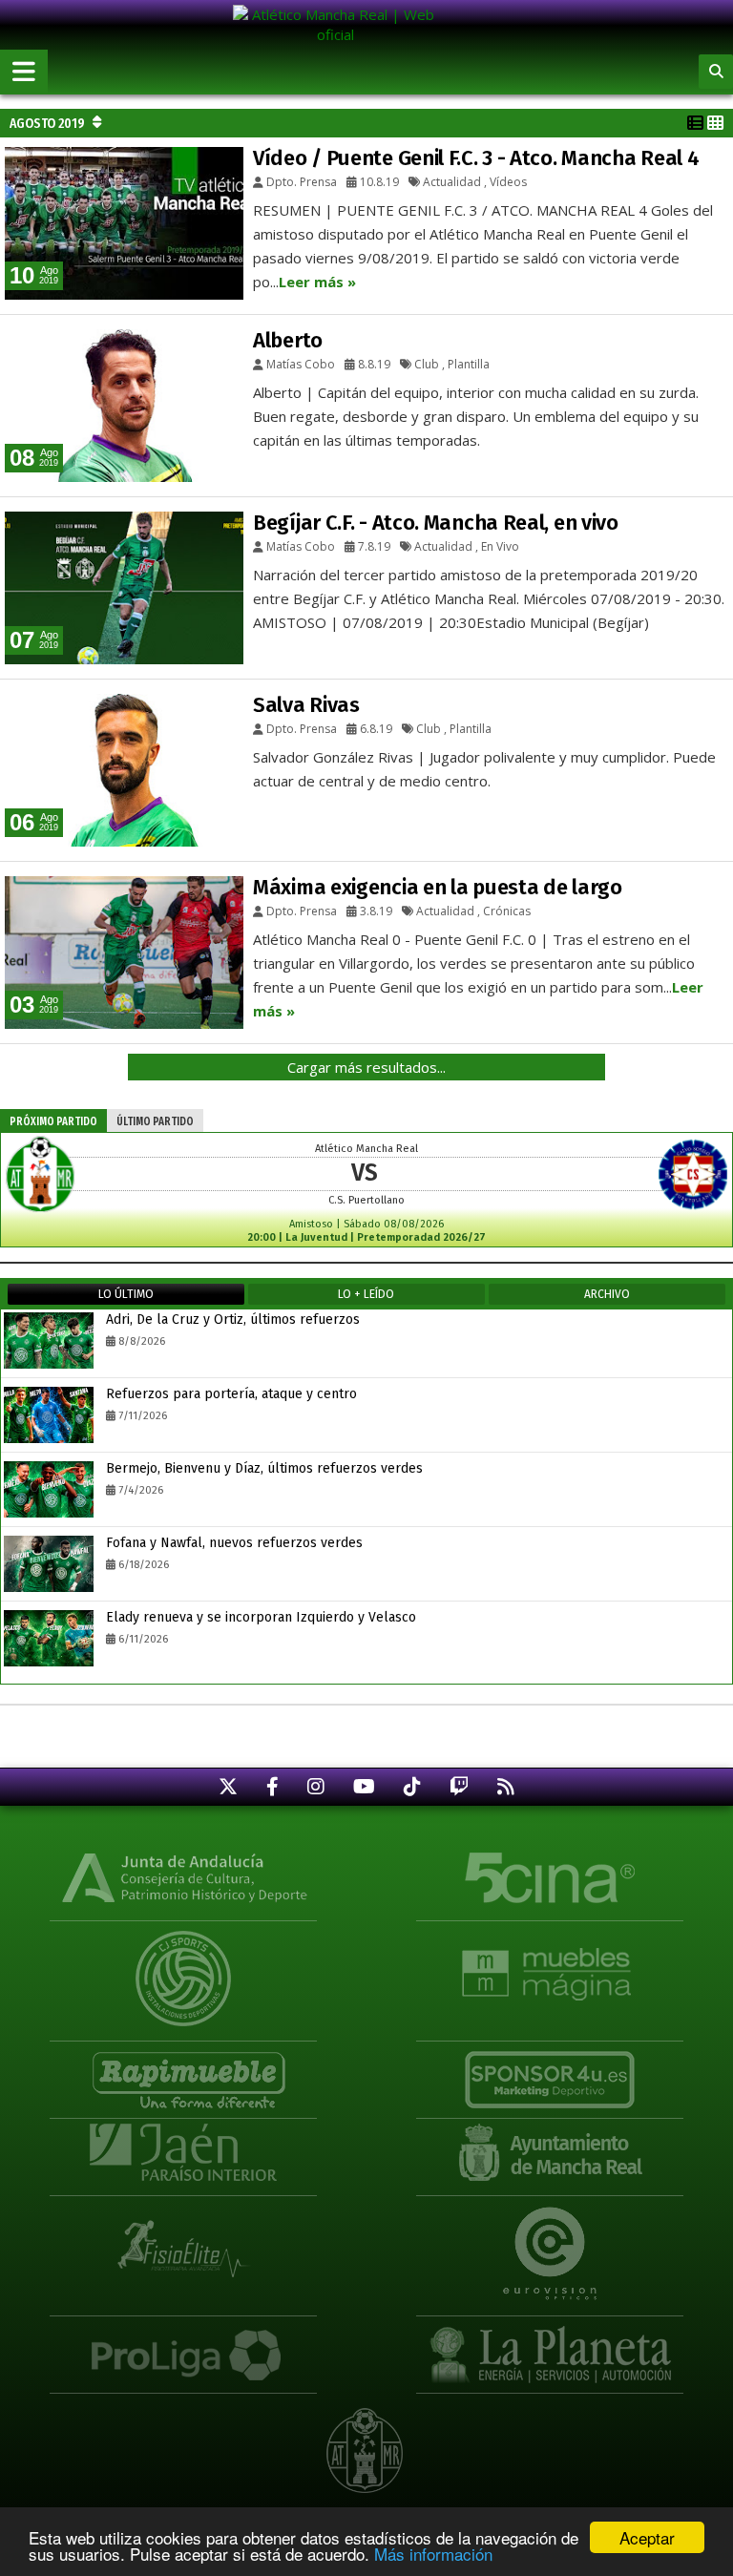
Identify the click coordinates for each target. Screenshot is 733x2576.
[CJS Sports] (183, 1965)
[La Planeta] (550, 2346)
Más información (433, 2554)
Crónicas (507, 911)
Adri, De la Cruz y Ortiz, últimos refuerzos (233, 1319)
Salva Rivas (306, 705)
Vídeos (508, 182)
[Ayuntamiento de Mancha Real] (550, 2151)
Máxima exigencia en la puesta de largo (438, 887)
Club (427, 364)
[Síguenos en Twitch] (459, 1786)
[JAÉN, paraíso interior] (183, 2151)
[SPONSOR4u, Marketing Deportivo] (550, 2071)
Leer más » (317, 282)
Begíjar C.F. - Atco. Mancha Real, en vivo (436, 523)
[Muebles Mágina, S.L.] (550, 1965)
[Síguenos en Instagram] (316, 1786)
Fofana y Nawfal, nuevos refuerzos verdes (234, 1543)
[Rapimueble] (183, 2071)
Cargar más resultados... (366, 1067)
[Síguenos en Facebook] (272, 1786)
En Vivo (500, 546)
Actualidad (452, 182)
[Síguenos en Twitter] (228, 1786)
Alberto (288, 340)
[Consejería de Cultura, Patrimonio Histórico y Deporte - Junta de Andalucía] (183, 1876)
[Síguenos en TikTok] (412, 1786)
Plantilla (469, 364)
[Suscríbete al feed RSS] (506, 1786)
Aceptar (647, 2537)
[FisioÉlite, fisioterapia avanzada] (183, 2240)
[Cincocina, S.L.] (550, 1876)
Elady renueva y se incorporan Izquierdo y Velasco (261, 1617)
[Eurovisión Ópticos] (550, 2240)
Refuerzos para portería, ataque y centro (231, 1394)
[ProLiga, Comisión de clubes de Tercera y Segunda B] (183, 2346)
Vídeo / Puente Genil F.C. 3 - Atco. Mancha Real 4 (476, 158)
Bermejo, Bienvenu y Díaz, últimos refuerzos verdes (264, 1468)
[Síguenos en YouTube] (364, 1786)
